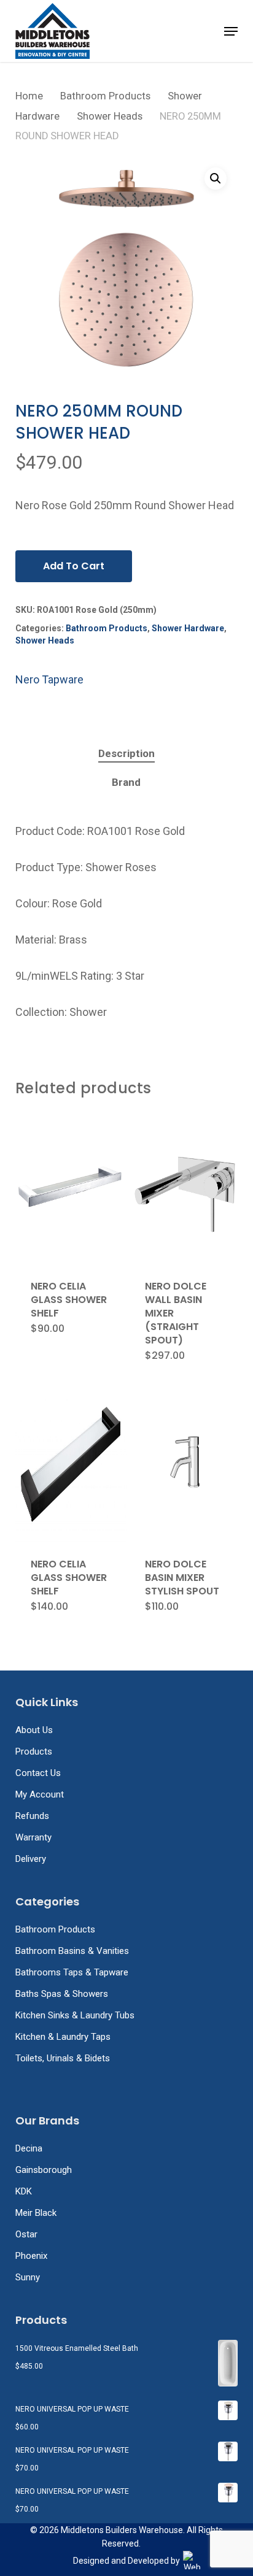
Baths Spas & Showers (62, 1994)
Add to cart (74, 566)
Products (34, 1751)
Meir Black (36, 2213)
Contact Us (38, 1773)
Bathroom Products (105, 96)
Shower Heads (110, 116)
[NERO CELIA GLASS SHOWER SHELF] (71, 1188)
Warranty (33, 1837)
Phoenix (31, 2256)
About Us (34, 1730)
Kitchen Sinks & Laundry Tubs (75, 2015)
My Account (40, 1794)
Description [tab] (126, 753)
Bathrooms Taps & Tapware (72, 1972)
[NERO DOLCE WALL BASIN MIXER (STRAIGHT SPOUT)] (185, 1188)
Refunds (32, 1816)
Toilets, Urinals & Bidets (63, 2058)
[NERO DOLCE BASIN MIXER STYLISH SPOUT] (185, 1466)
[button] (231, 31)
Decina (29, 2148)
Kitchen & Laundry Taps (63, 2037)
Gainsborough (44, 2170)
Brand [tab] (126, 782)
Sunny (28, 2277)
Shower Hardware (188, 628)
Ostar (26, 2234)
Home (29, 96)
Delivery (31, 1859)
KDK (24, 2191)
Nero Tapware (49, 679)
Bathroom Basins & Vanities (72, 1951)
